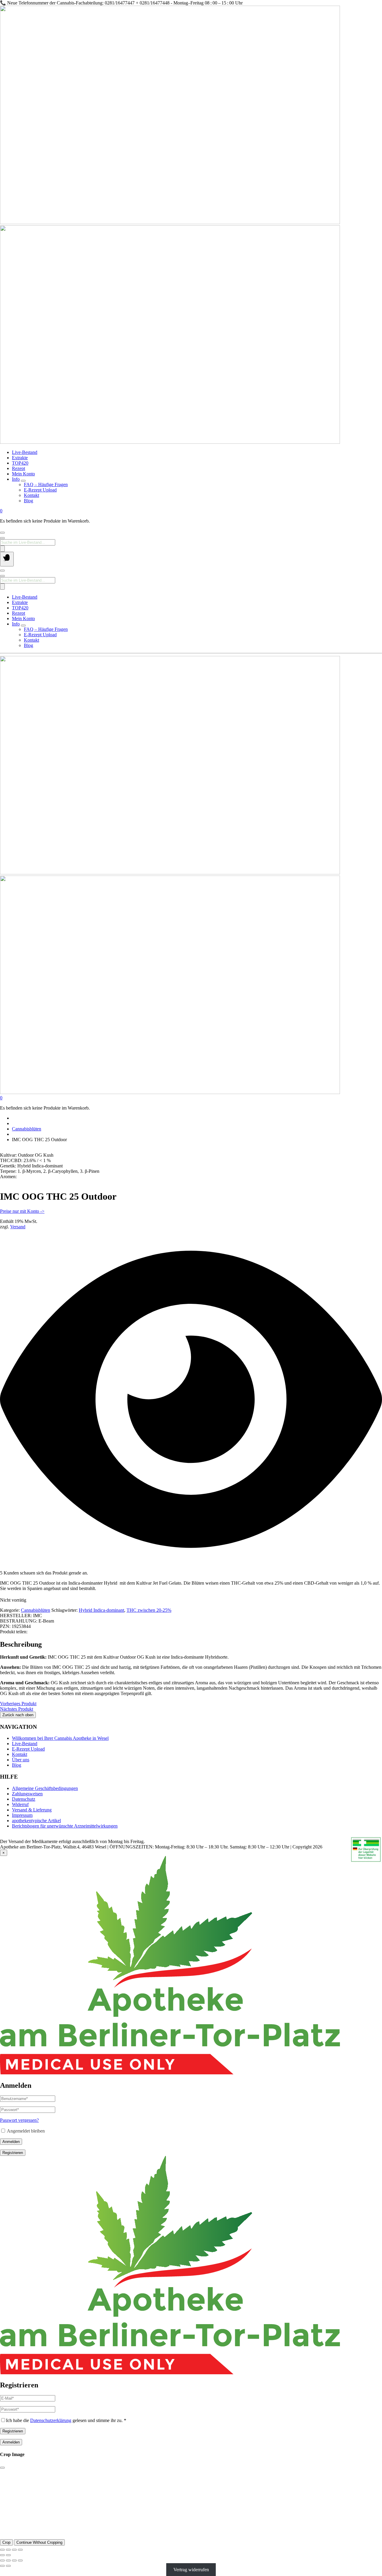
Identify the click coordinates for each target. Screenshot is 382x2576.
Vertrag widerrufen (191, 2570)
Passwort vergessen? (19, 2120)
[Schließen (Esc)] (20, 2550)
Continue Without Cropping (39, 2542)
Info (16, 479)
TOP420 (20, 463)
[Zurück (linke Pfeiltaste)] (2, 2555)
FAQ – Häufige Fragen (46, 484)
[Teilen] (14, 2550)
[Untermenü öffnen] (23, 481)
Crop (6, 2542)
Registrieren (13, 2153)
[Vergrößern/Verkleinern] (2, 2550)
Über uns (21, 1760)
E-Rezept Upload (40, 490)
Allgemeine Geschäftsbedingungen (45, 1788)
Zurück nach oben (18, 1715)
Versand (18, 1227)
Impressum (22, 1815)
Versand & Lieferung (32, 1810)
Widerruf (20, 1804)
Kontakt (31, 495)
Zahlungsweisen (27, 1794)
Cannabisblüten (27, 1129)
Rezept (19, 468)
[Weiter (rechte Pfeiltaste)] (8, 2555)
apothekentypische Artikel (36, 1821)
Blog (29, 501)
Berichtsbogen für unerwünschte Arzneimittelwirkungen (65, 1826)
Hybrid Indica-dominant (101, 1610)
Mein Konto (23, 474)
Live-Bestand (25, 452)
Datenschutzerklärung (51, 2420)
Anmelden (11, 2142)
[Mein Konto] (2, 533)
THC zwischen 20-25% (149, 1610)
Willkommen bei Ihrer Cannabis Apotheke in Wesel (60, 1738)
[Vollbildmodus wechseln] (8, 2550)
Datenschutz (24, 1799)
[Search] (2, 549)
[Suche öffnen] (2, 538)
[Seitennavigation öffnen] (7, 559)
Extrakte (20, 458)
